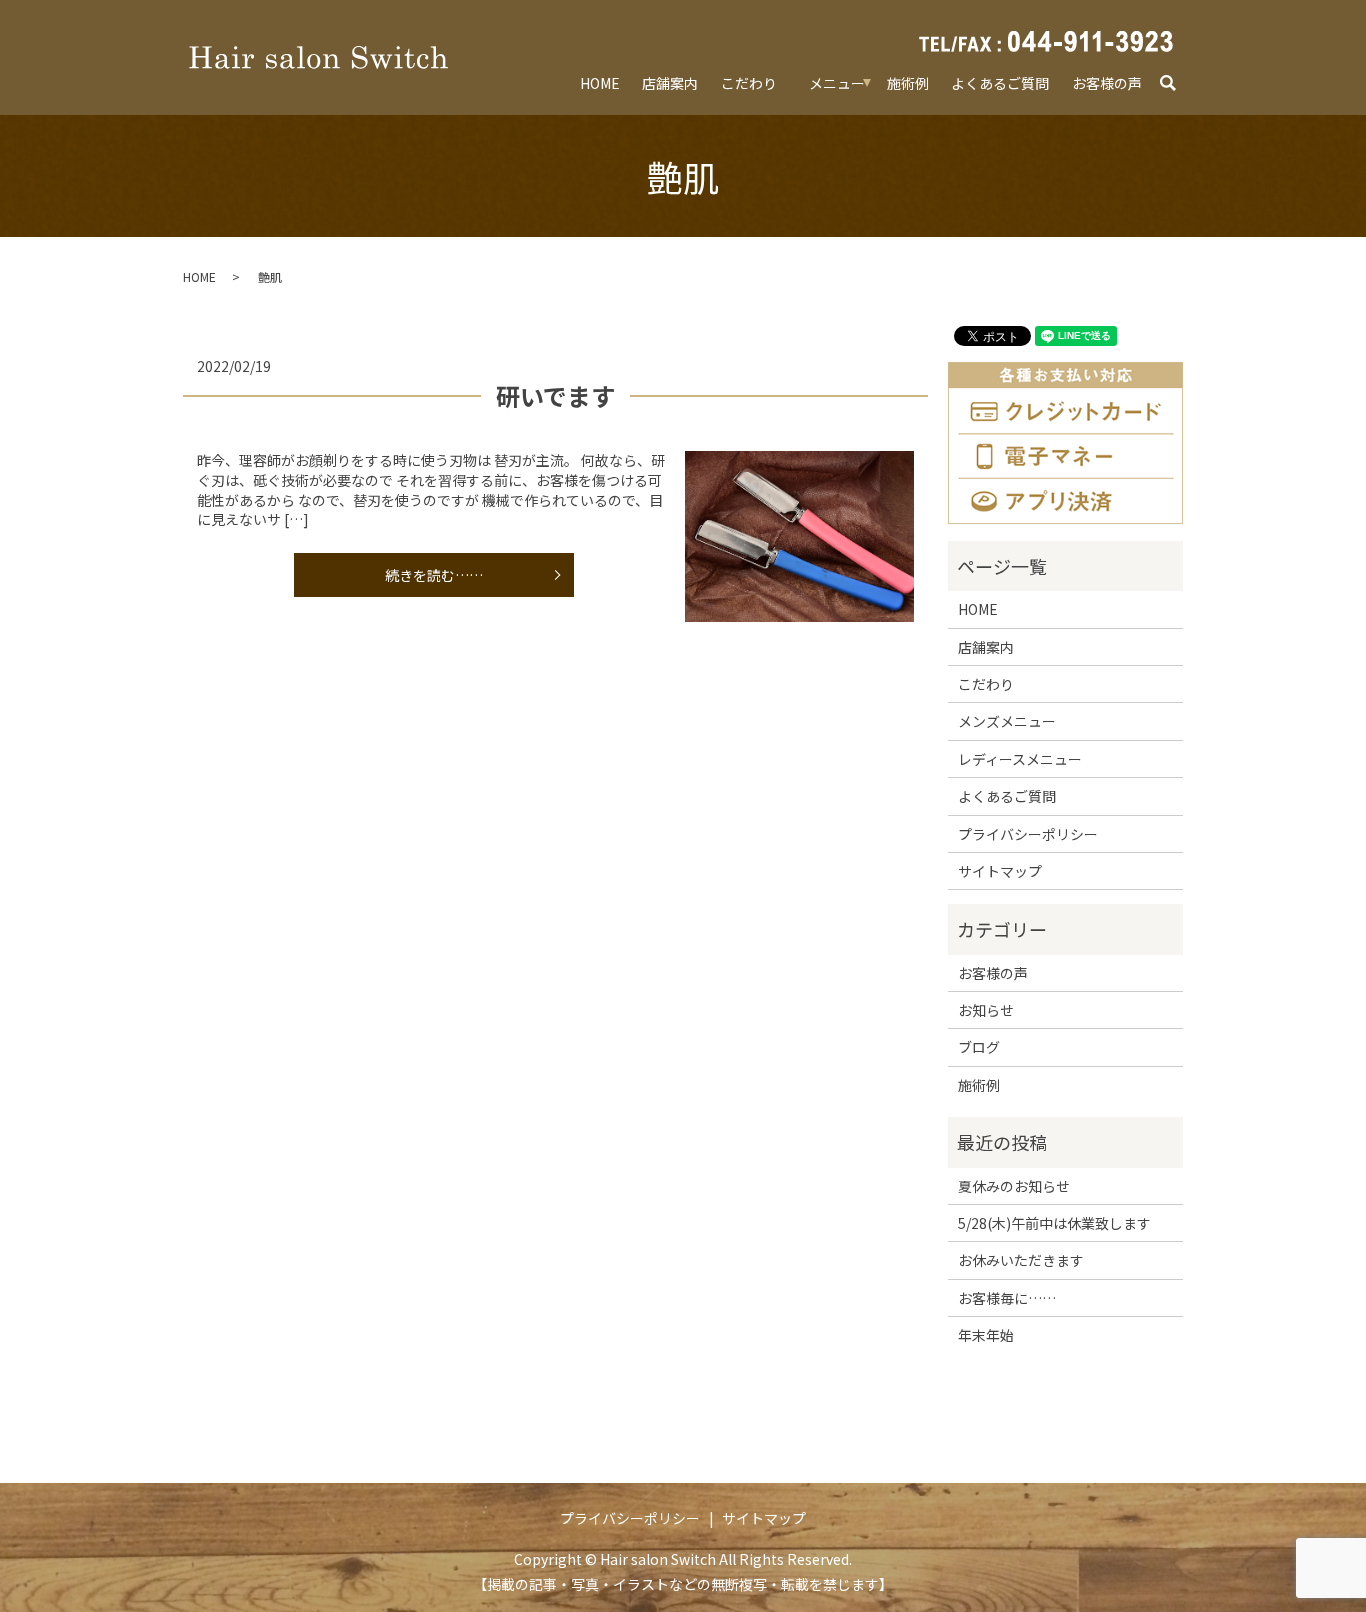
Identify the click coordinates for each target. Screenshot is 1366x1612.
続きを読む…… (434, 575)
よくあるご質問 (1000, 83)
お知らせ (986, 1010)
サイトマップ (1000, 871)
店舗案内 (670, 83)
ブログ (979, 1047)
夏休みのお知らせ (1014, 1186)
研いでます (555, 395)
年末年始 (986, 1335)
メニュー (837, 83)
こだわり (749, 83)
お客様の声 (1107, 83)
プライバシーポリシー (1028, 834)
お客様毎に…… (1007, 1298)
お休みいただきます (1021, 1260)
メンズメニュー (1007, 721)
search (1177, 84)
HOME (600, 83)
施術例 (908, 83)
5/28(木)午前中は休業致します (1054, 1223)
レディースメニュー (1020, 759)
